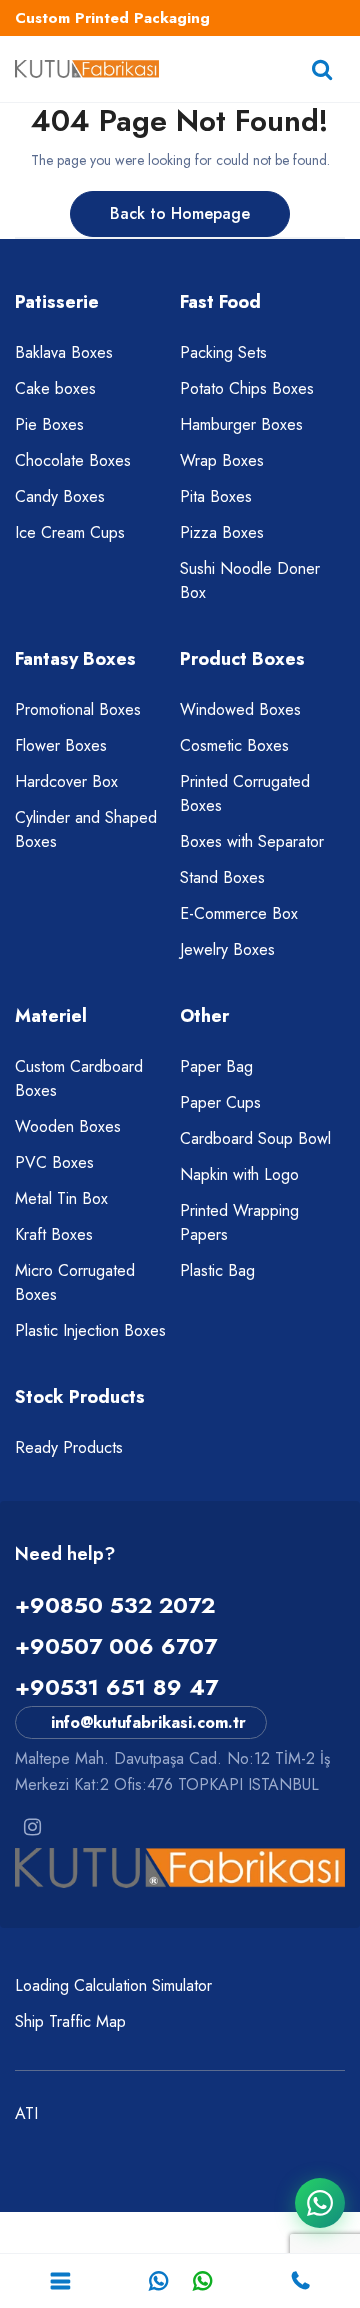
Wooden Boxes (68, 1126)
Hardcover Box (66, 781)
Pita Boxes (216, 496)
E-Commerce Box (239, 913)
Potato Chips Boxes (247, 388)
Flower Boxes (61, 745)
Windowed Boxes (240, 709)
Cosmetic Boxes (234, 745)
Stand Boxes (222, 877)
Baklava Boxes (64, 352)
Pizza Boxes (222, 532)
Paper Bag (216, 1066)
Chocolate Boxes (73, 460)
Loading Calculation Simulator (113, 1985)
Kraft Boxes (54, 1234)
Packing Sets (223, 352)
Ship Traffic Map (70, 2021)
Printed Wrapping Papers (239, 1222)
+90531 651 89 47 (116, 1687)
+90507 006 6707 (116, 1646)
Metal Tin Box (61, 1198)
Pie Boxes (49, 424)
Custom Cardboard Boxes (79, 1078)
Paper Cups (220, 1102)
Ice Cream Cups (70, 532)
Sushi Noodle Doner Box (250, 580)
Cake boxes (55, 388)
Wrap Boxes (222, 460)
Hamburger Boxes (241, 424)
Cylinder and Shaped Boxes (86, 829)
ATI (26, 2113)
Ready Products (69, 1447)
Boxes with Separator (252, 841)
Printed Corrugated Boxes (245, 793)
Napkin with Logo (239, 1174)
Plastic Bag (217, 1270)
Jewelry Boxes (227, 949)
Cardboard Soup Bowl (255, 1138)
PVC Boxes (54, 1162)
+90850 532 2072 (115, 1605)
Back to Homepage (180, 213)
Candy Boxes (60, 496)
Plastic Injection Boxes (90, 1330)
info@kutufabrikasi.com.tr (148, 1722)
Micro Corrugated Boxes (75, 1282)
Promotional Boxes (78, 709)
